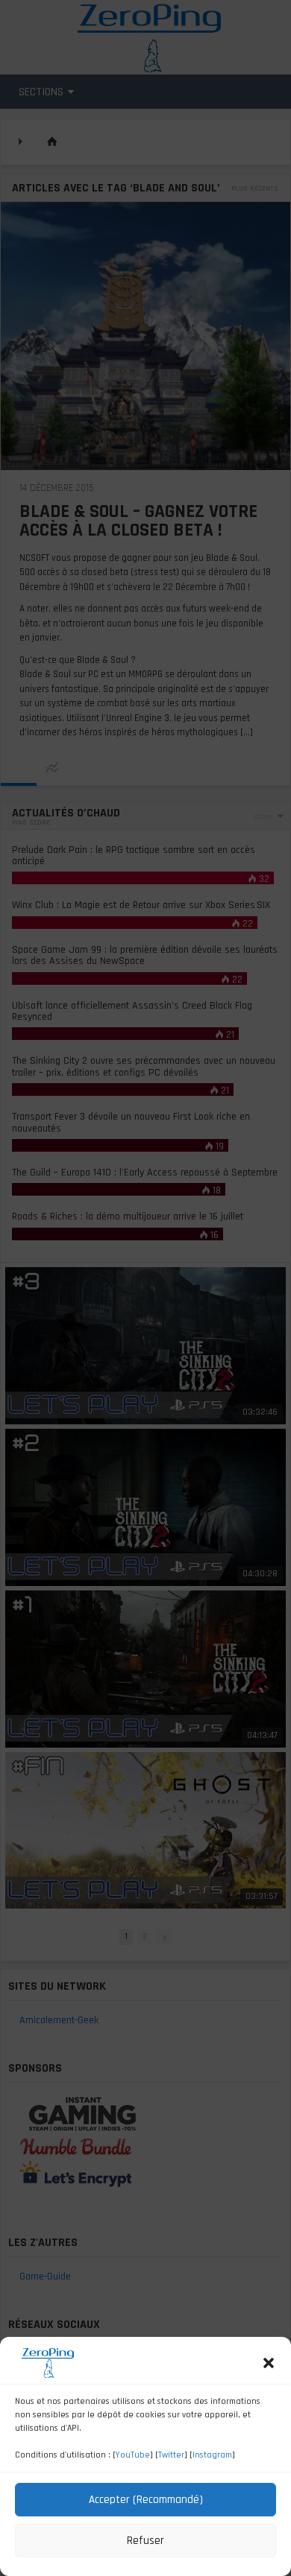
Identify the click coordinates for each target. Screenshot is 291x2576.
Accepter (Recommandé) (146, 2500)
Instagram (212, 2455)
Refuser (145, 2541)
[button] (269, 2363)
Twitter (171, 2455)
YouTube (133, 2455)
